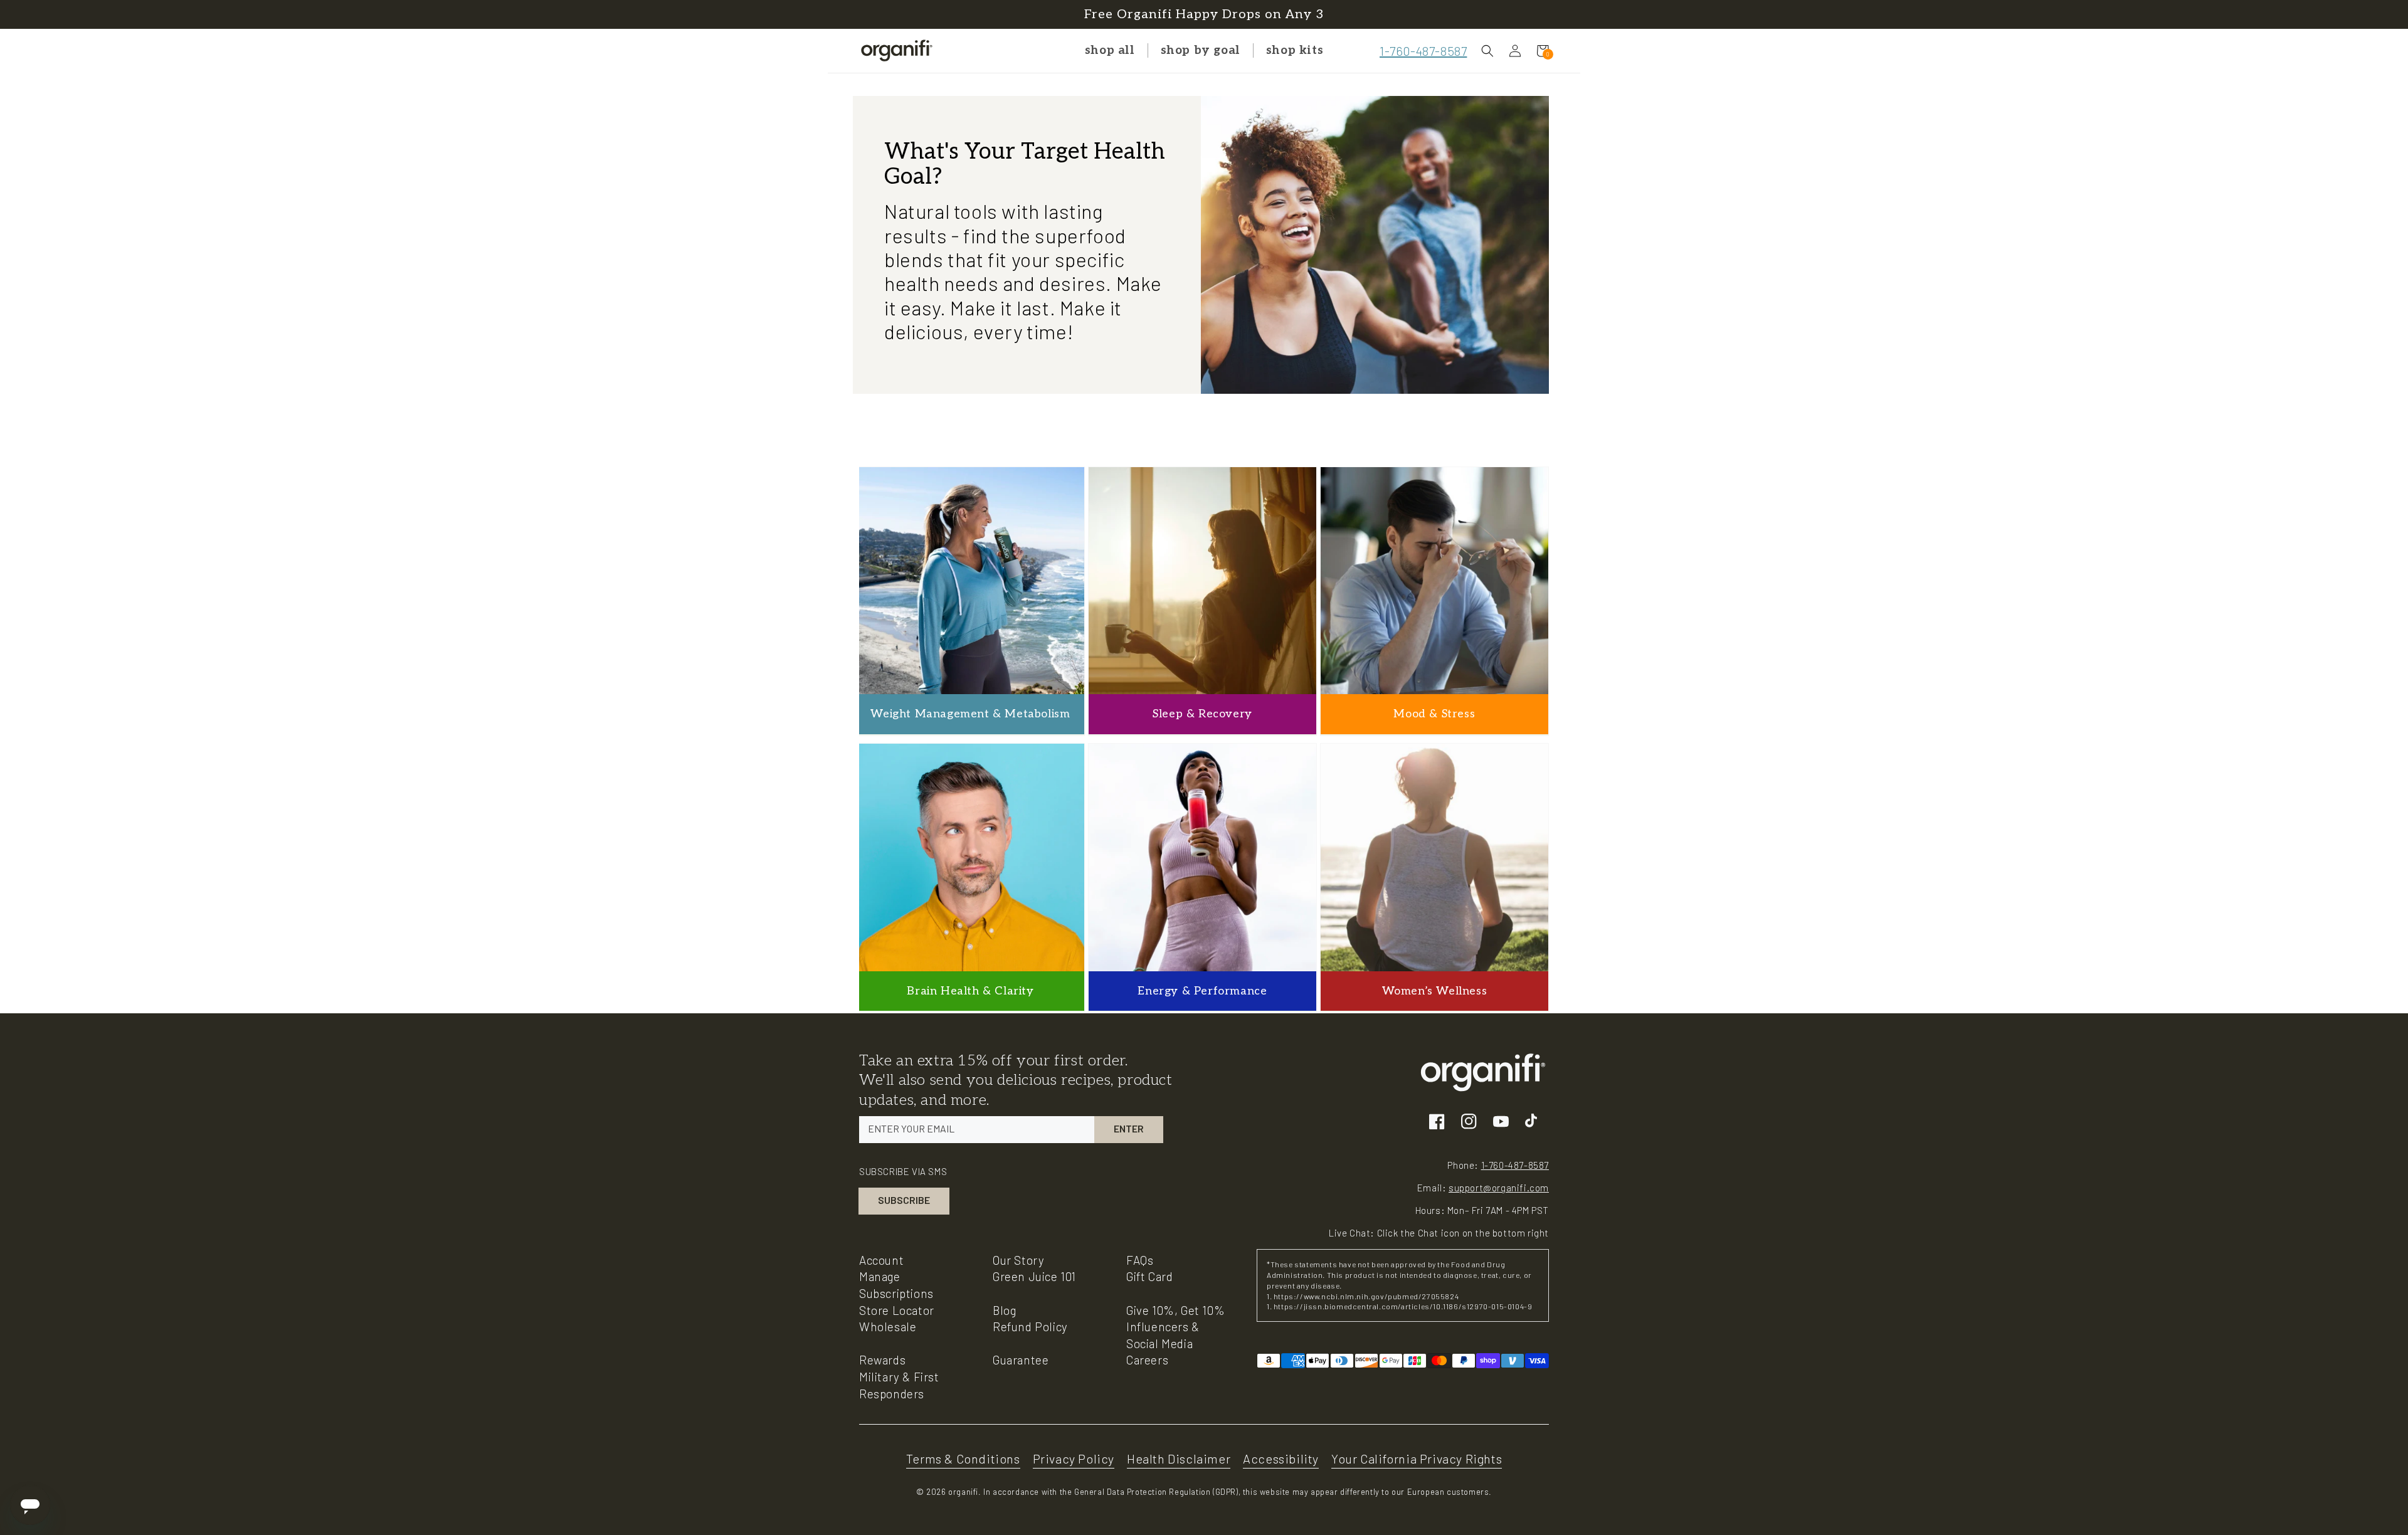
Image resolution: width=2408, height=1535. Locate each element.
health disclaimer (1179, 1459)
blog (1004, 1310)
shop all (1110, 50)
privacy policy (1074, 1459)
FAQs (1140, 1260)
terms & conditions (963, 1459)
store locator (897, 1310)
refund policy (1030, 1327)
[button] (1487, 51)
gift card (1149, 1276)
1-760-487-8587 (1423, 51)
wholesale (888, 1327)
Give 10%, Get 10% (1175, 1310)
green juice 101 (1034, 1276)
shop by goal (1201, 50)
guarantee (1021, 1360)
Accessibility (1281, 1459)
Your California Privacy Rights (1417, 1459)
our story (1018, 1260)
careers (1147, 1360)
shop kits (1295, 50)
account (881, 1260)
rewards (882, 1360)
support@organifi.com (1499, 1188)
